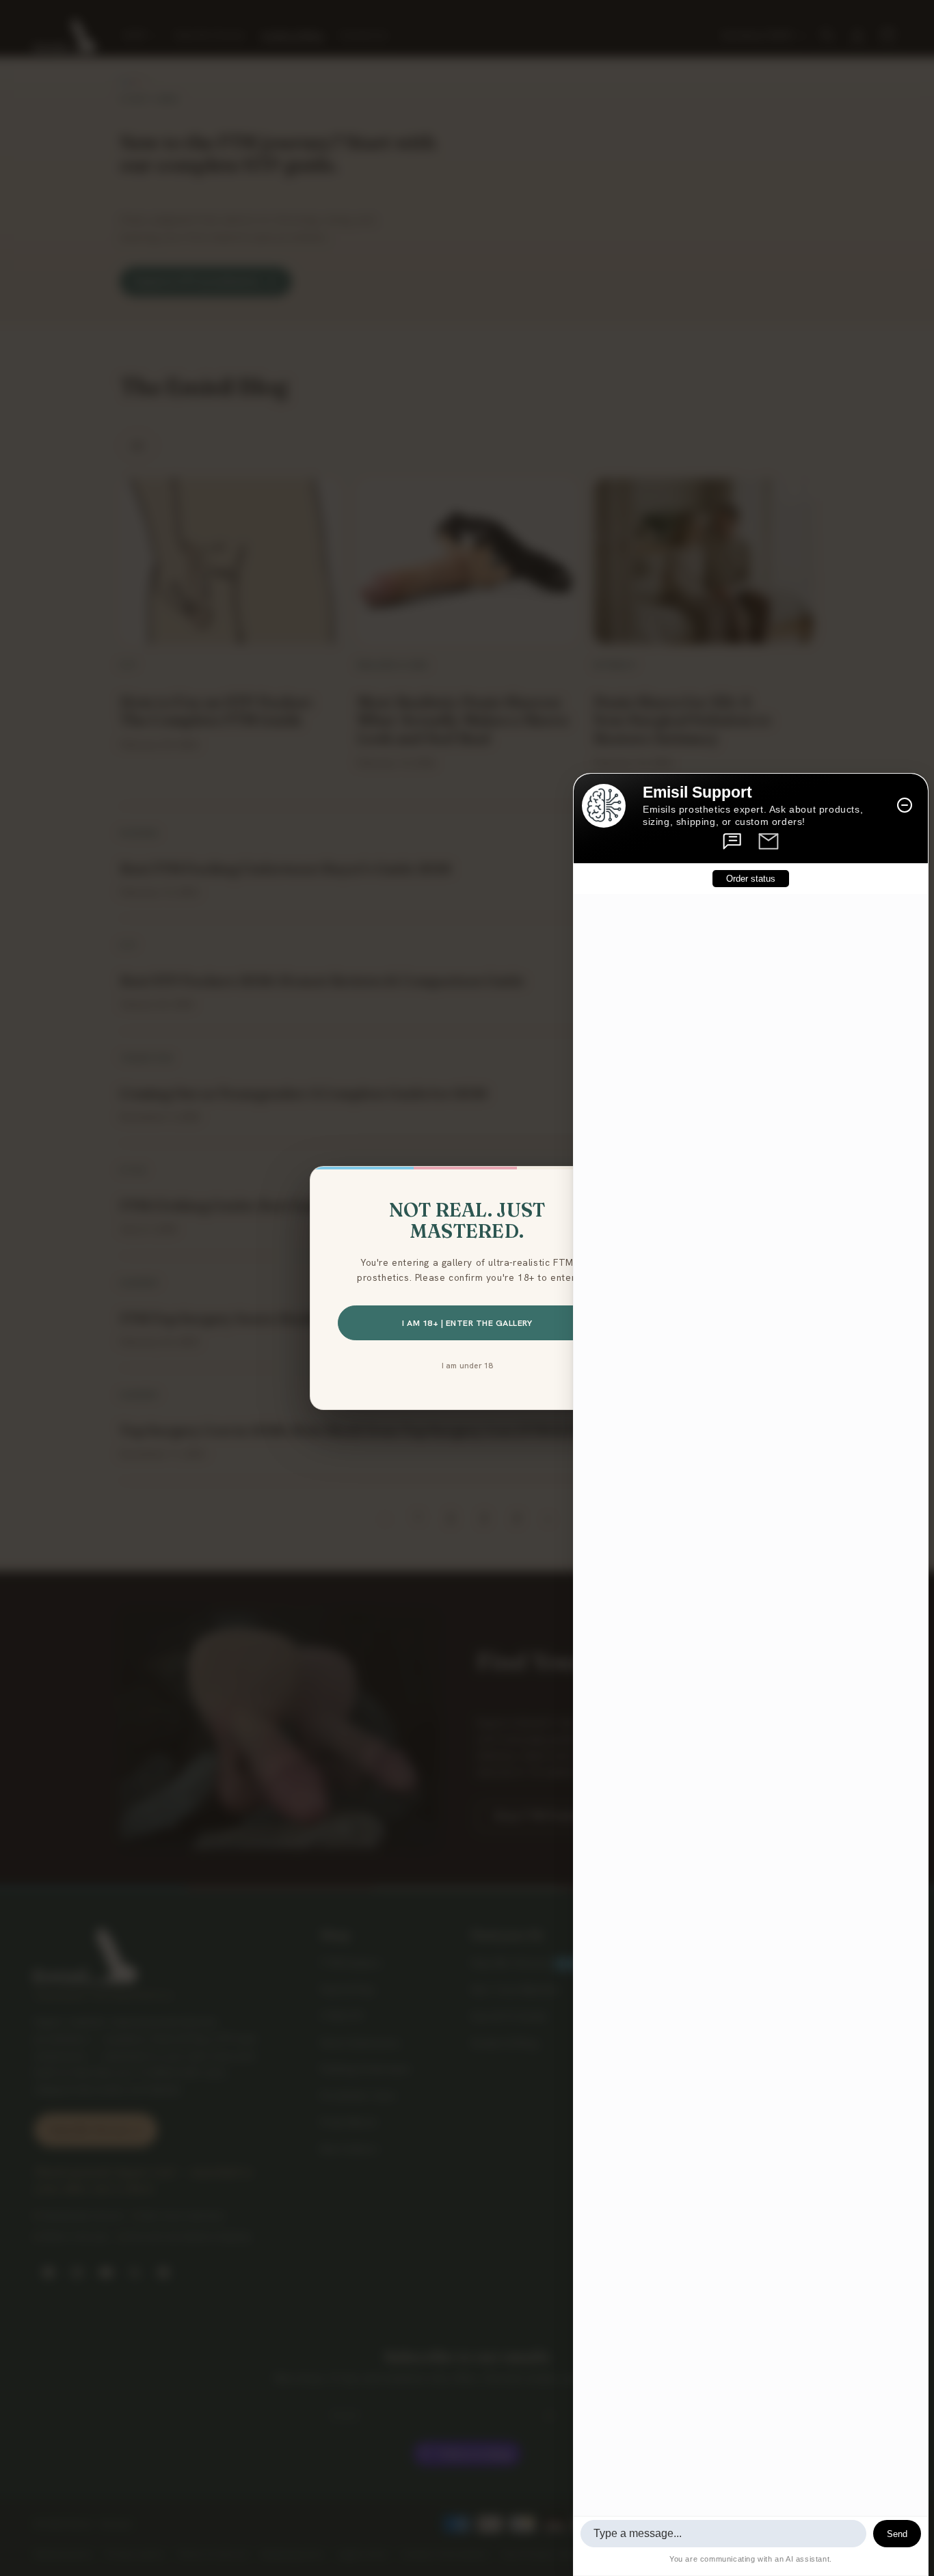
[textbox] (723, 2534)
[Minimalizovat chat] (905, 805)
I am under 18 (467, 1365)
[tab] (733, 841)
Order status (751, 878)
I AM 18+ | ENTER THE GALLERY (467, 1323)
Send (897, 2534)
